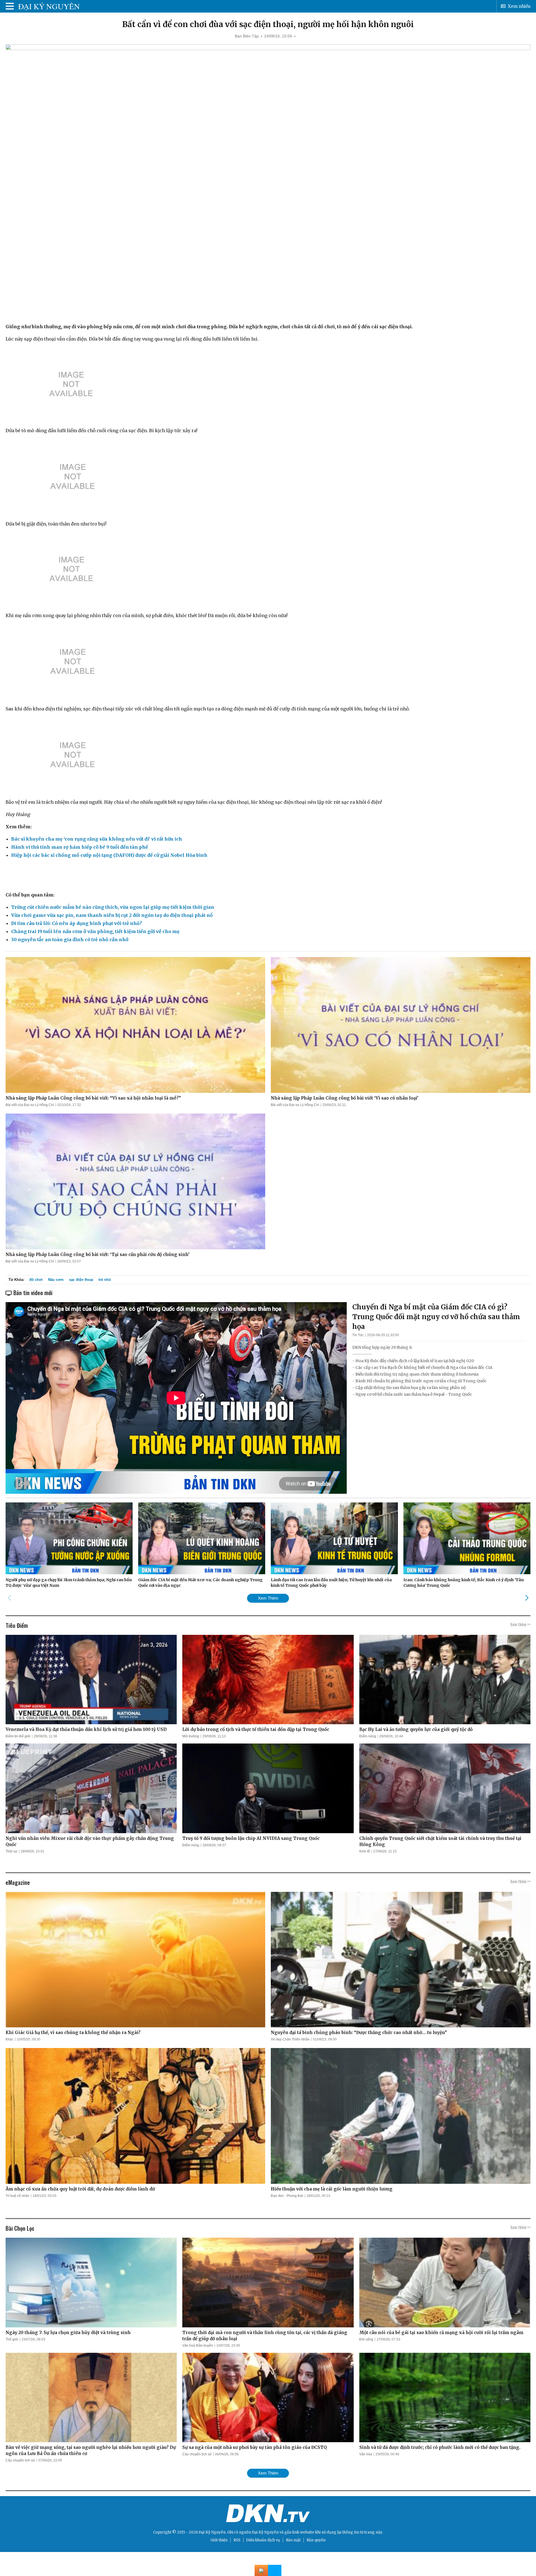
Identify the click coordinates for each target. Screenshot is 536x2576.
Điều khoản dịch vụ (263, 2540)
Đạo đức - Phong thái (287, 2196)
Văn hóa (366, 2454)
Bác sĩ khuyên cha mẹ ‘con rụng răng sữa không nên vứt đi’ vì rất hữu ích (97, 839)
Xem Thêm (268, 1598)
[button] (527, 1598)
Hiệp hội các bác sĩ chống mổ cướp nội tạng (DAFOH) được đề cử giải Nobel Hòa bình (109, 855)
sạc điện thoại (81, 1280)
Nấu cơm (56, 1280)
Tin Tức (358, 1335)
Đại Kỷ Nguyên (265, 2532)
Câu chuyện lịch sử (20, 2460)
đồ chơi (36, 1280)
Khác (9, 2039)
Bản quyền (316, 2540)
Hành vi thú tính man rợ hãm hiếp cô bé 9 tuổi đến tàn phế (80, 847)
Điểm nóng (368, 1736)
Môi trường (191, 1736)
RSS (237, 2540)
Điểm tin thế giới (18, 1736)
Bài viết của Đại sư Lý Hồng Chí (30, 1105)
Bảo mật (293, 2540)
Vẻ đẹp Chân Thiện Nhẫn (290, 2039)
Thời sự (11, 1851)
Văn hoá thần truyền (198, 2346)
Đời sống (366, 2339)
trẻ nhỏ (105, 1280)
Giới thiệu (219, 2540)
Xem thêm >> (520, 1624)
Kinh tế (365, 1851)
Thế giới (12, 2339)
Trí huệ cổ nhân (17, 2196)
